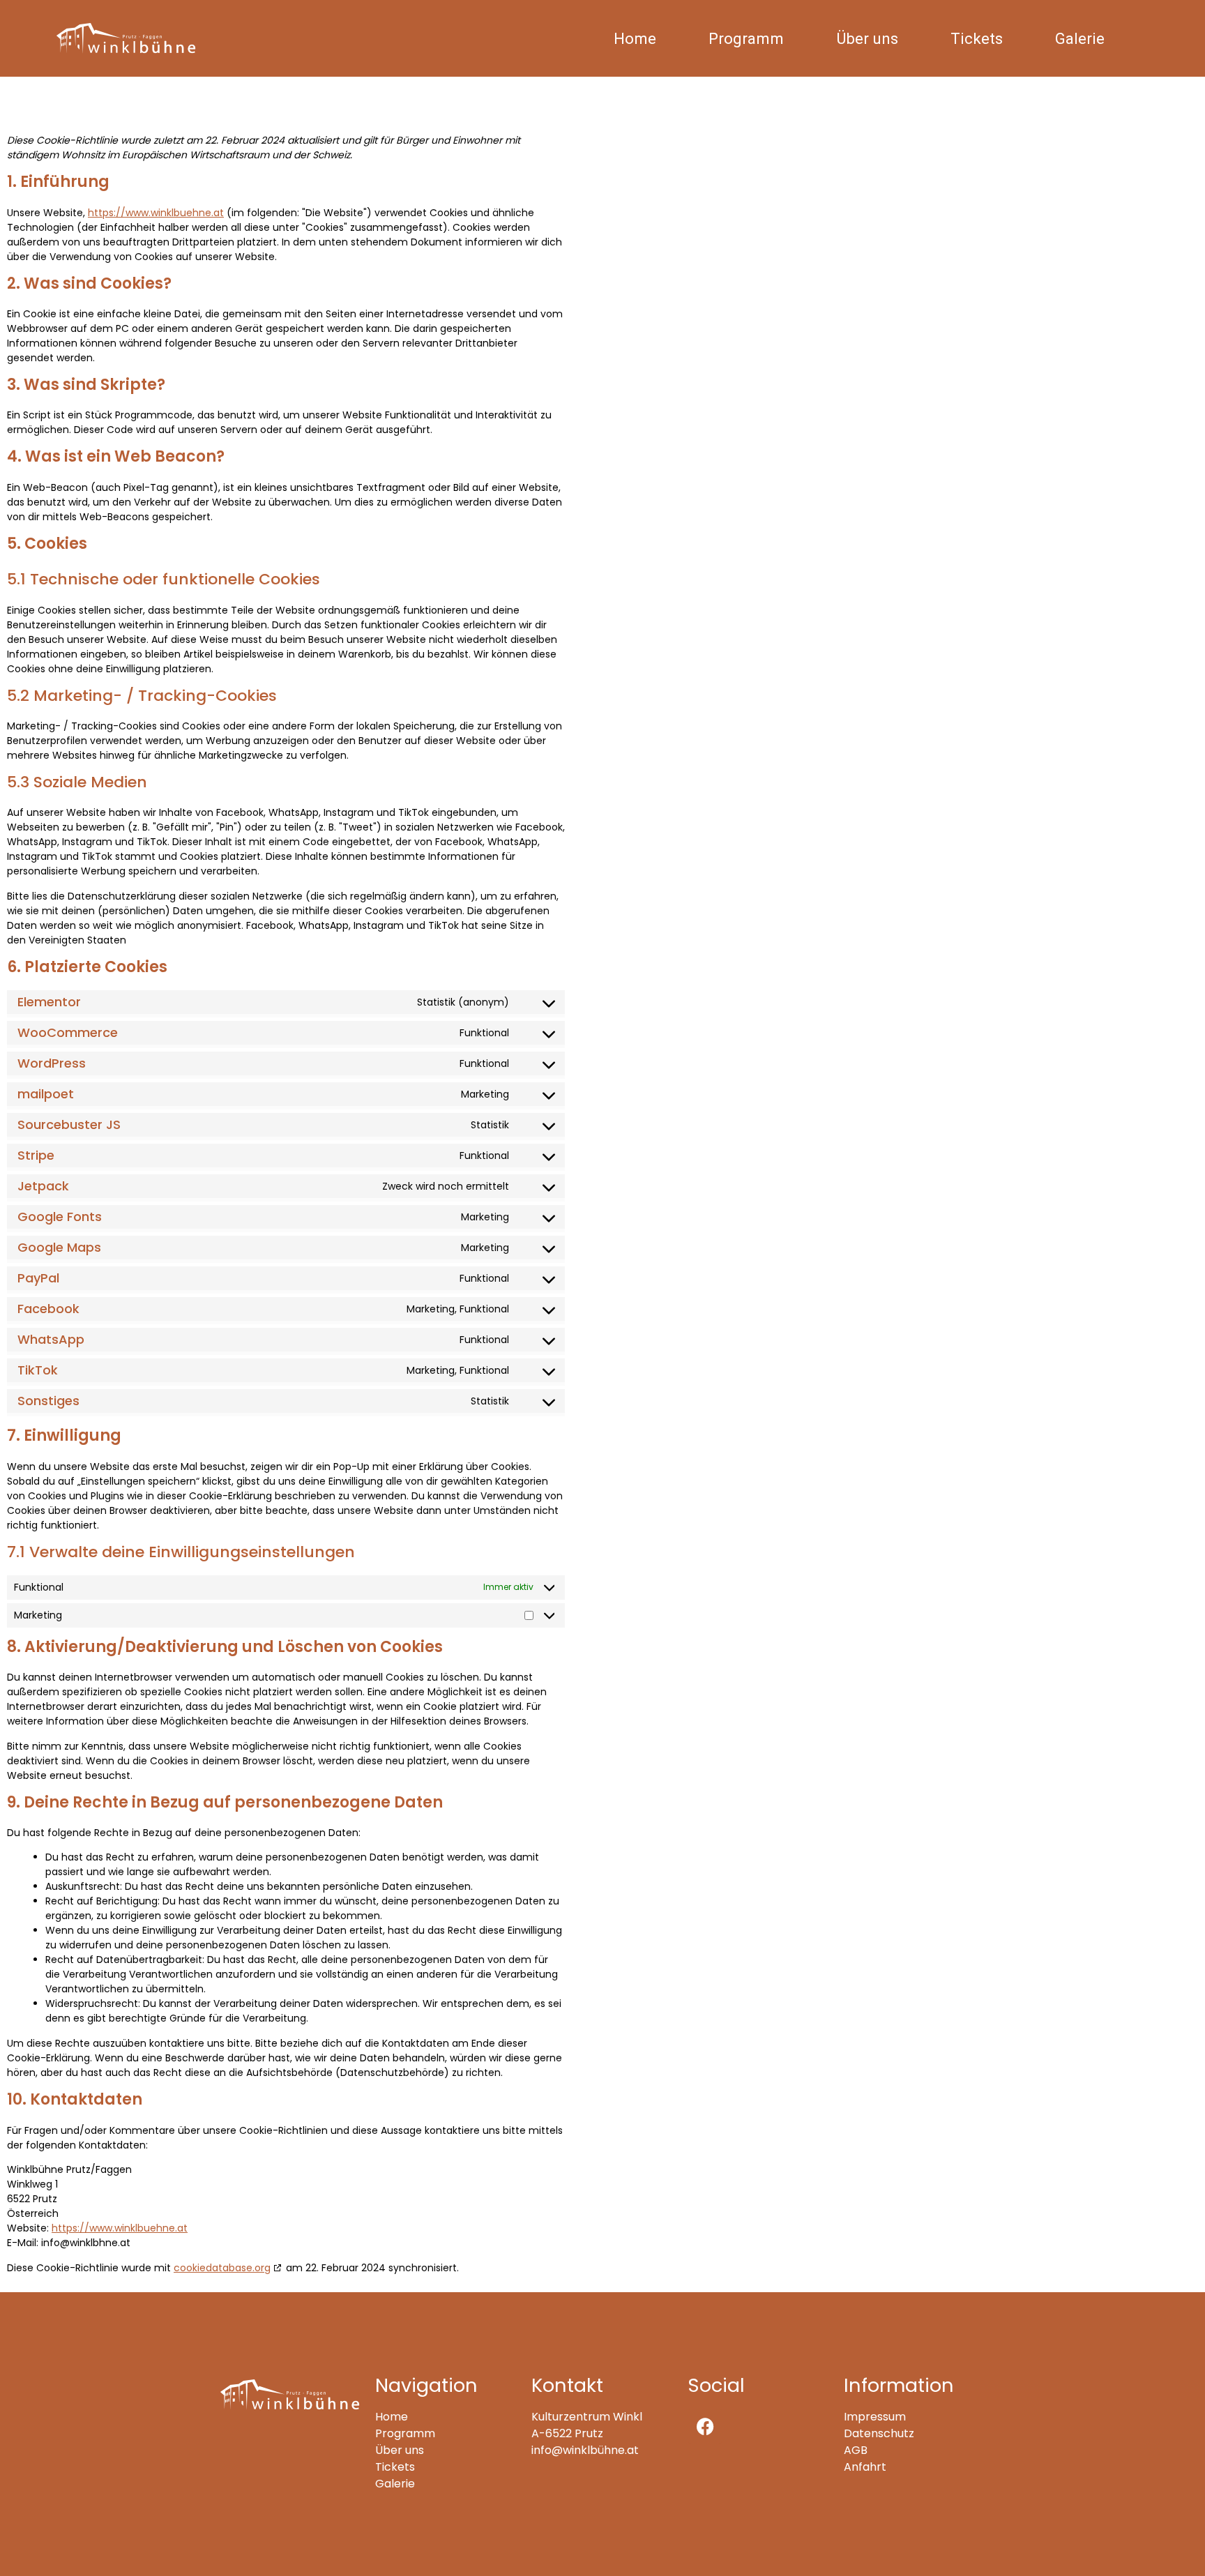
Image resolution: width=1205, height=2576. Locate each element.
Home (635, 38)
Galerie (1080, 38)
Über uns (867, 38)
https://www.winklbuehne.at (156, 213)
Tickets (977, 38)
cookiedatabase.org (222, 2268)
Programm (746, 38)
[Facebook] (705, 2426)
